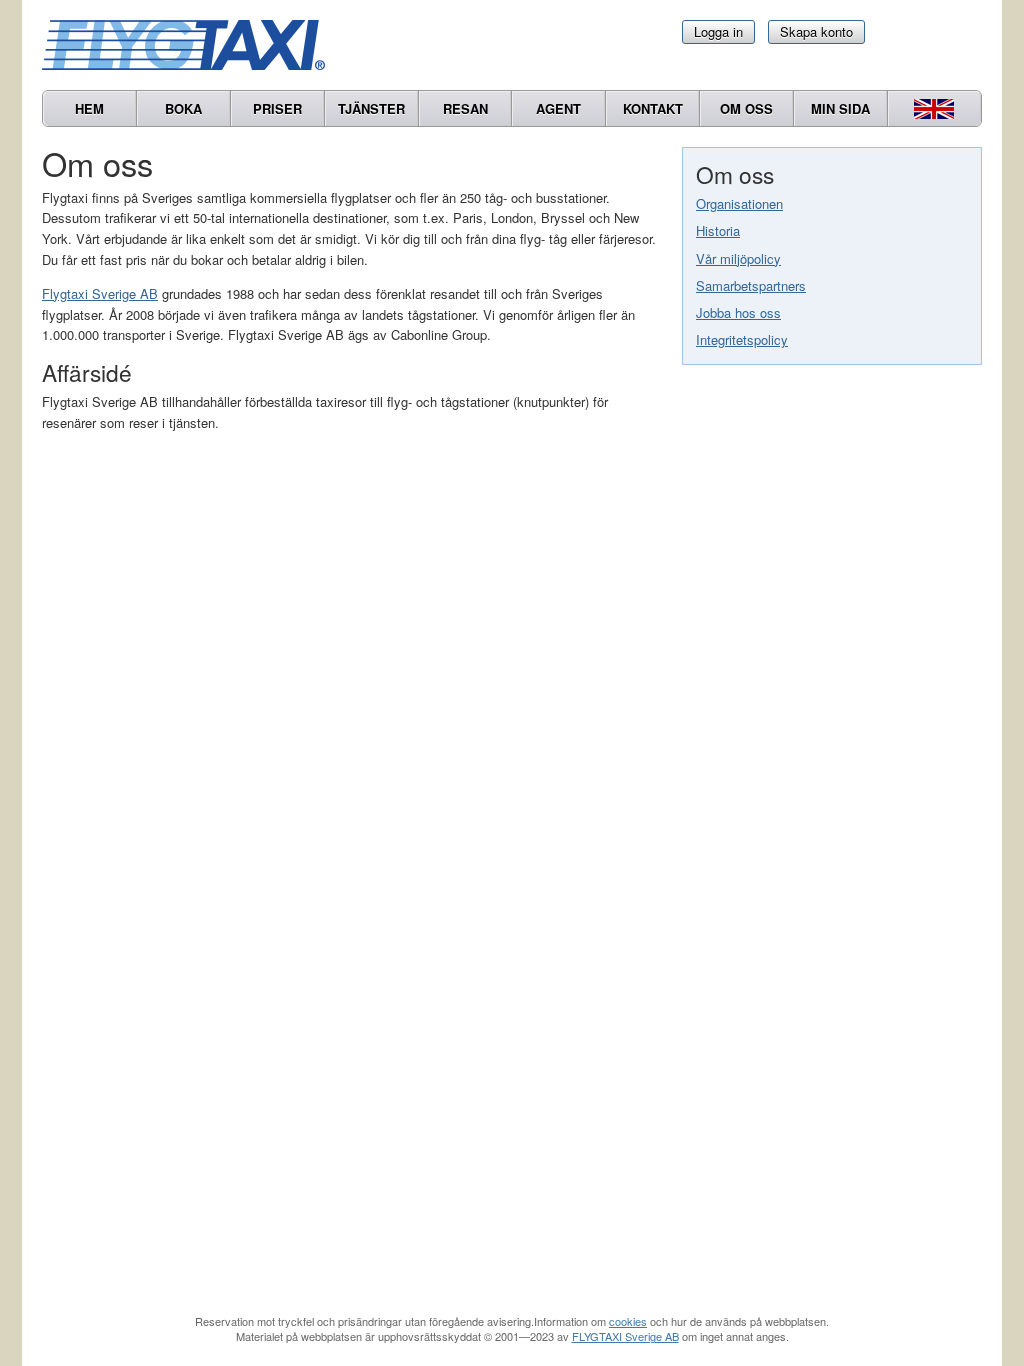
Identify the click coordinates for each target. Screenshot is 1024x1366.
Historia (718, 230)
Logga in (718, 31)
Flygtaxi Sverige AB (100, 293)
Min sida (840, 108)
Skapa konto (816, 31)
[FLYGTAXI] (192, 45)
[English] (934, 108)
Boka (183, 108)
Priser (277, 108)
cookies (628, 1321)
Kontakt (653, 108)
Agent (558, 108)
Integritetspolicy (742, 339)
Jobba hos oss (738, 312)
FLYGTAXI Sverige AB (625, 1336)
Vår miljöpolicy (738, 258)
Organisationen (739, 203)
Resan (465, 108)
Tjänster (371, 108)
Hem (89, 108)
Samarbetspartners (751, 285)
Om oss (746, 108)
